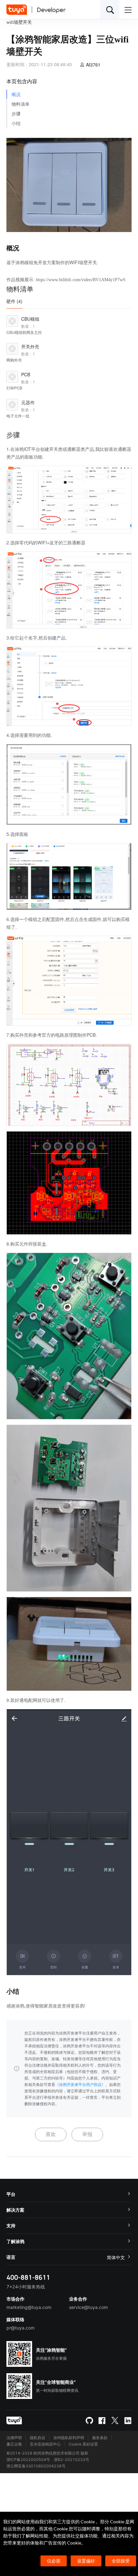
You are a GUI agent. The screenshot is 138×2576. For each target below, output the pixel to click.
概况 (16, 95)
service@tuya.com (88, 2307)
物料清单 (21, 104)
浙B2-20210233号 (72, 2460)
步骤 (16, 114)
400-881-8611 (28, 2277)
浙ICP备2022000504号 (28, 2460)
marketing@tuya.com (29, 2307)
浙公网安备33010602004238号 (36, 2466)
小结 (16, 124)
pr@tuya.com (21, 2328)
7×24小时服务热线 (26, 2287)
